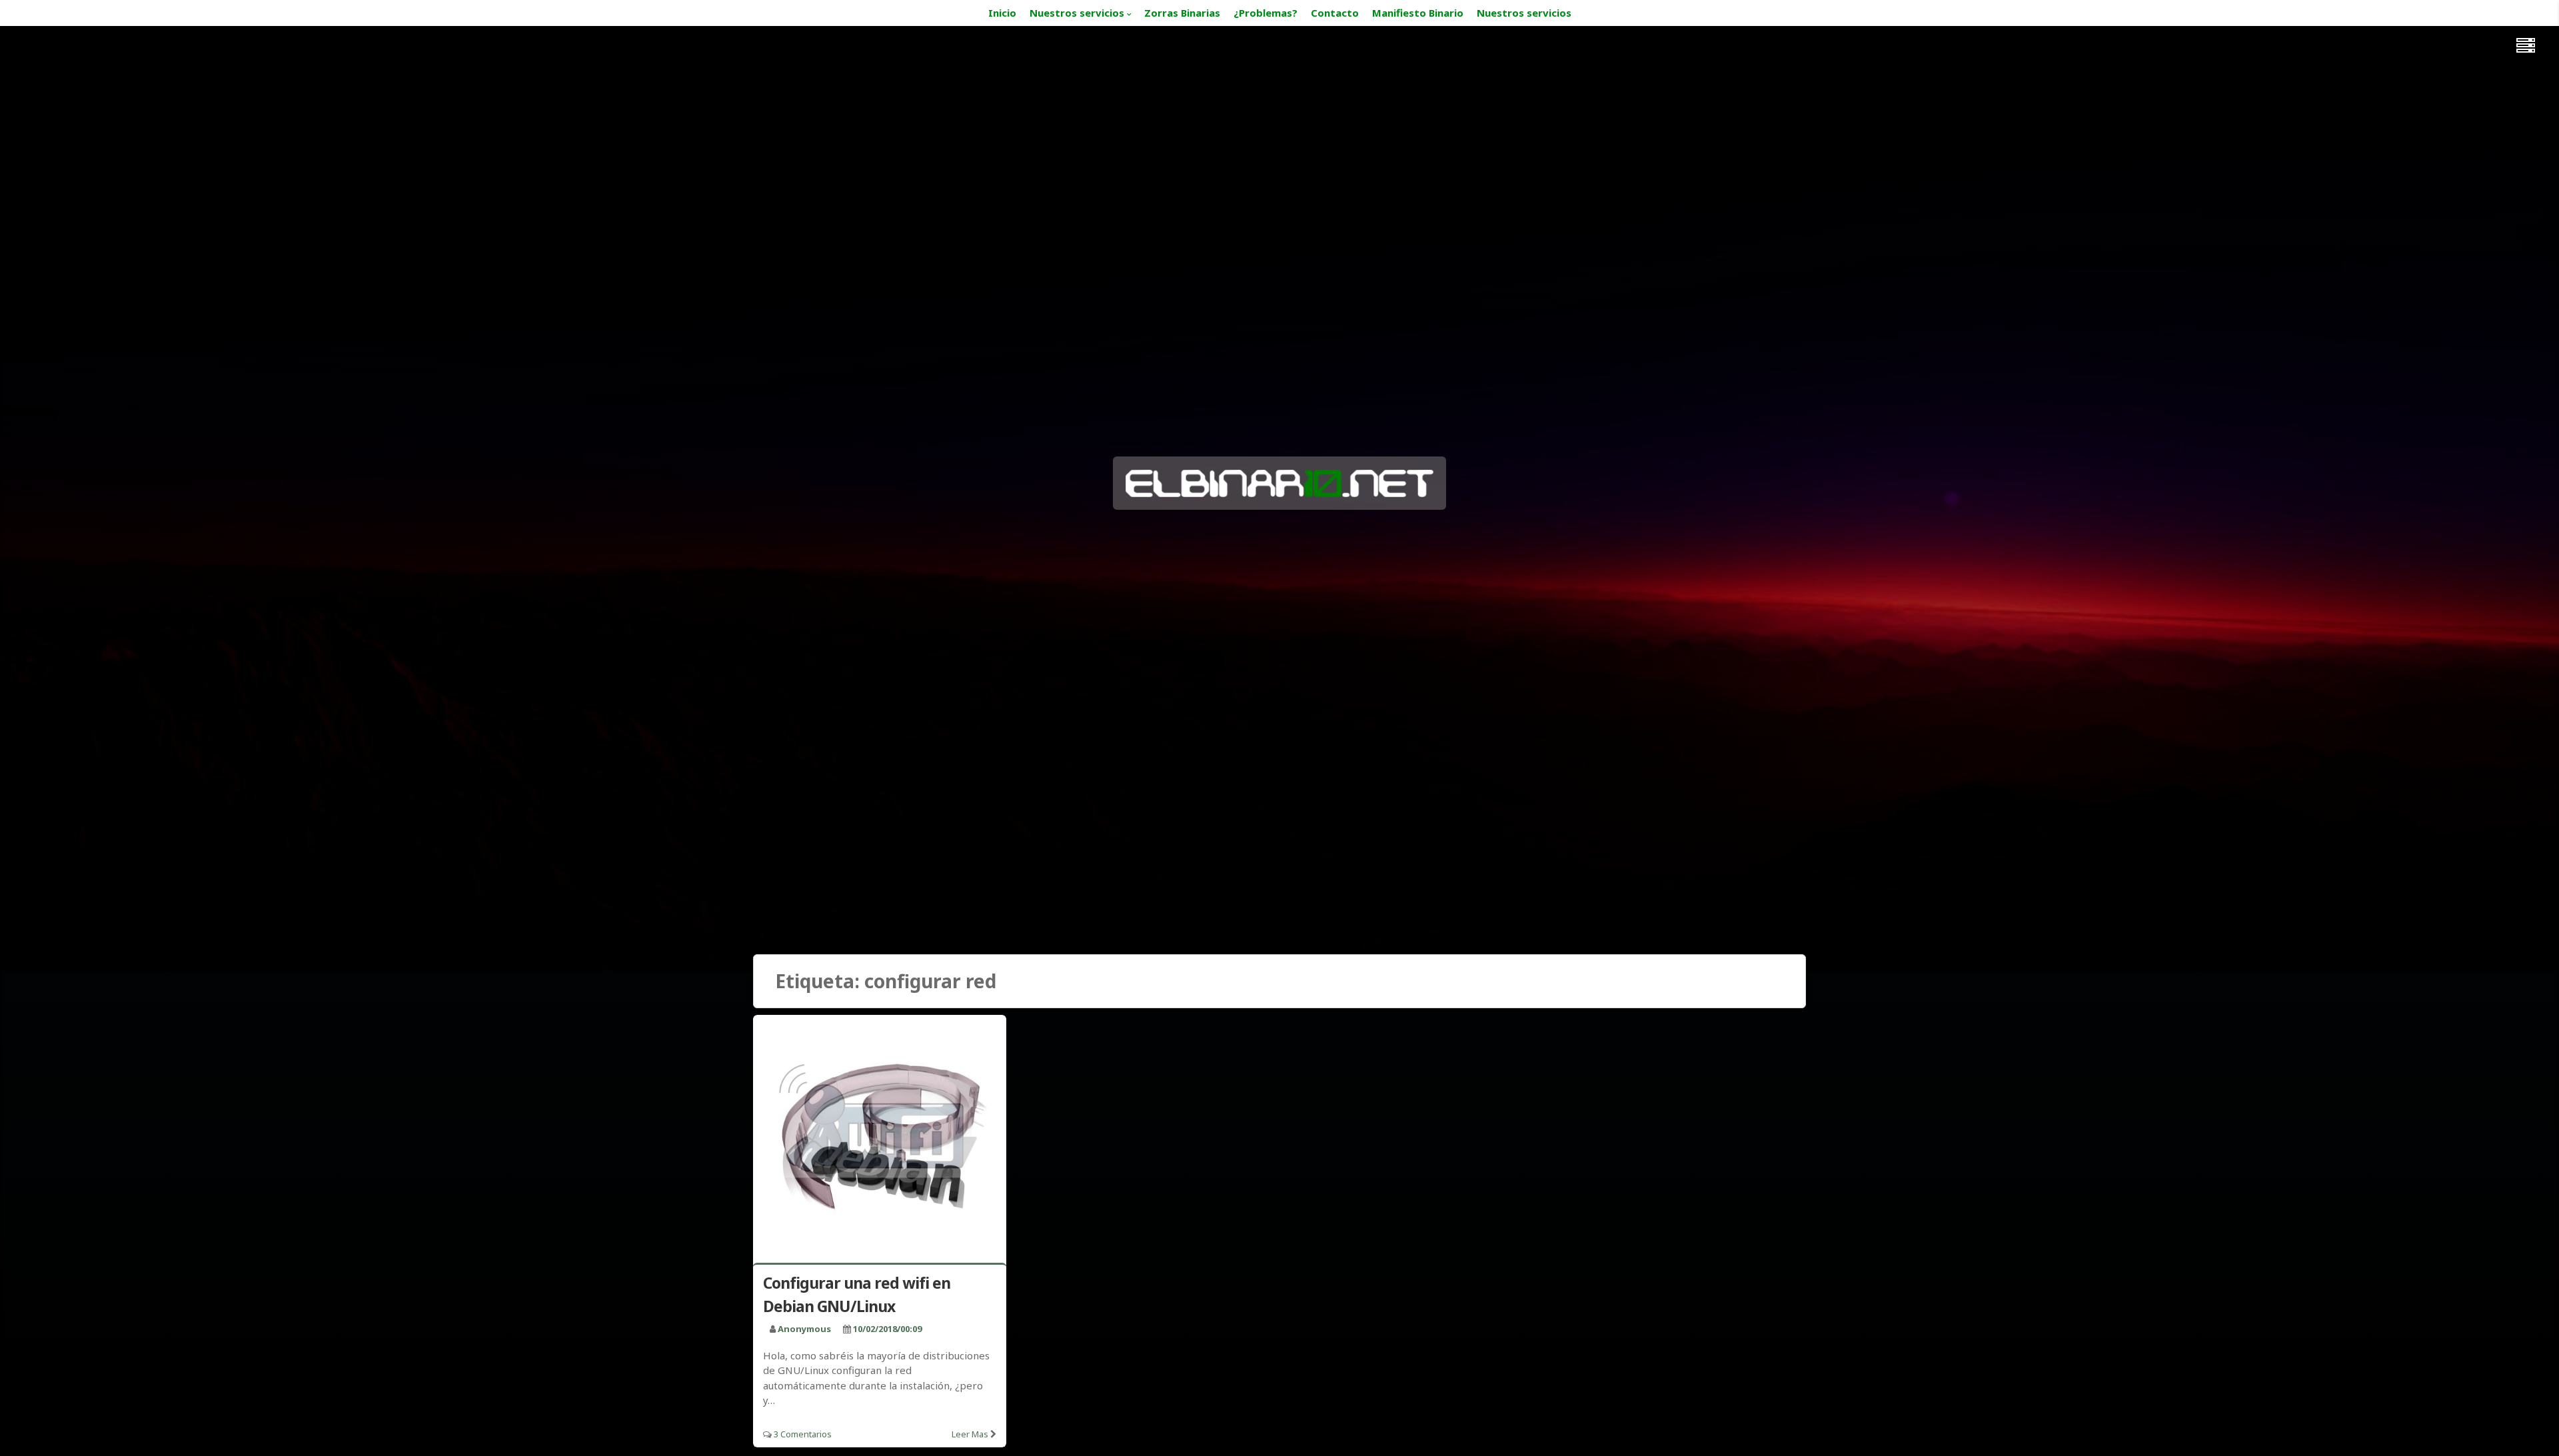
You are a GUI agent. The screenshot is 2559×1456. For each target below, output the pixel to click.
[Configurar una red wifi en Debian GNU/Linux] (880, 1141)
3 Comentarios (803, 1434)
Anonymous (804, 1329)
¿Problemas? (1266, 13)
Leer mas (970, 1434)
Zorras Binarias (1182, 13)
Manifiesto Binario (1418, 13)
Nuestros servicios (1077, 13)
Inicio (1002, 13)
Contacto (1335, 13)
